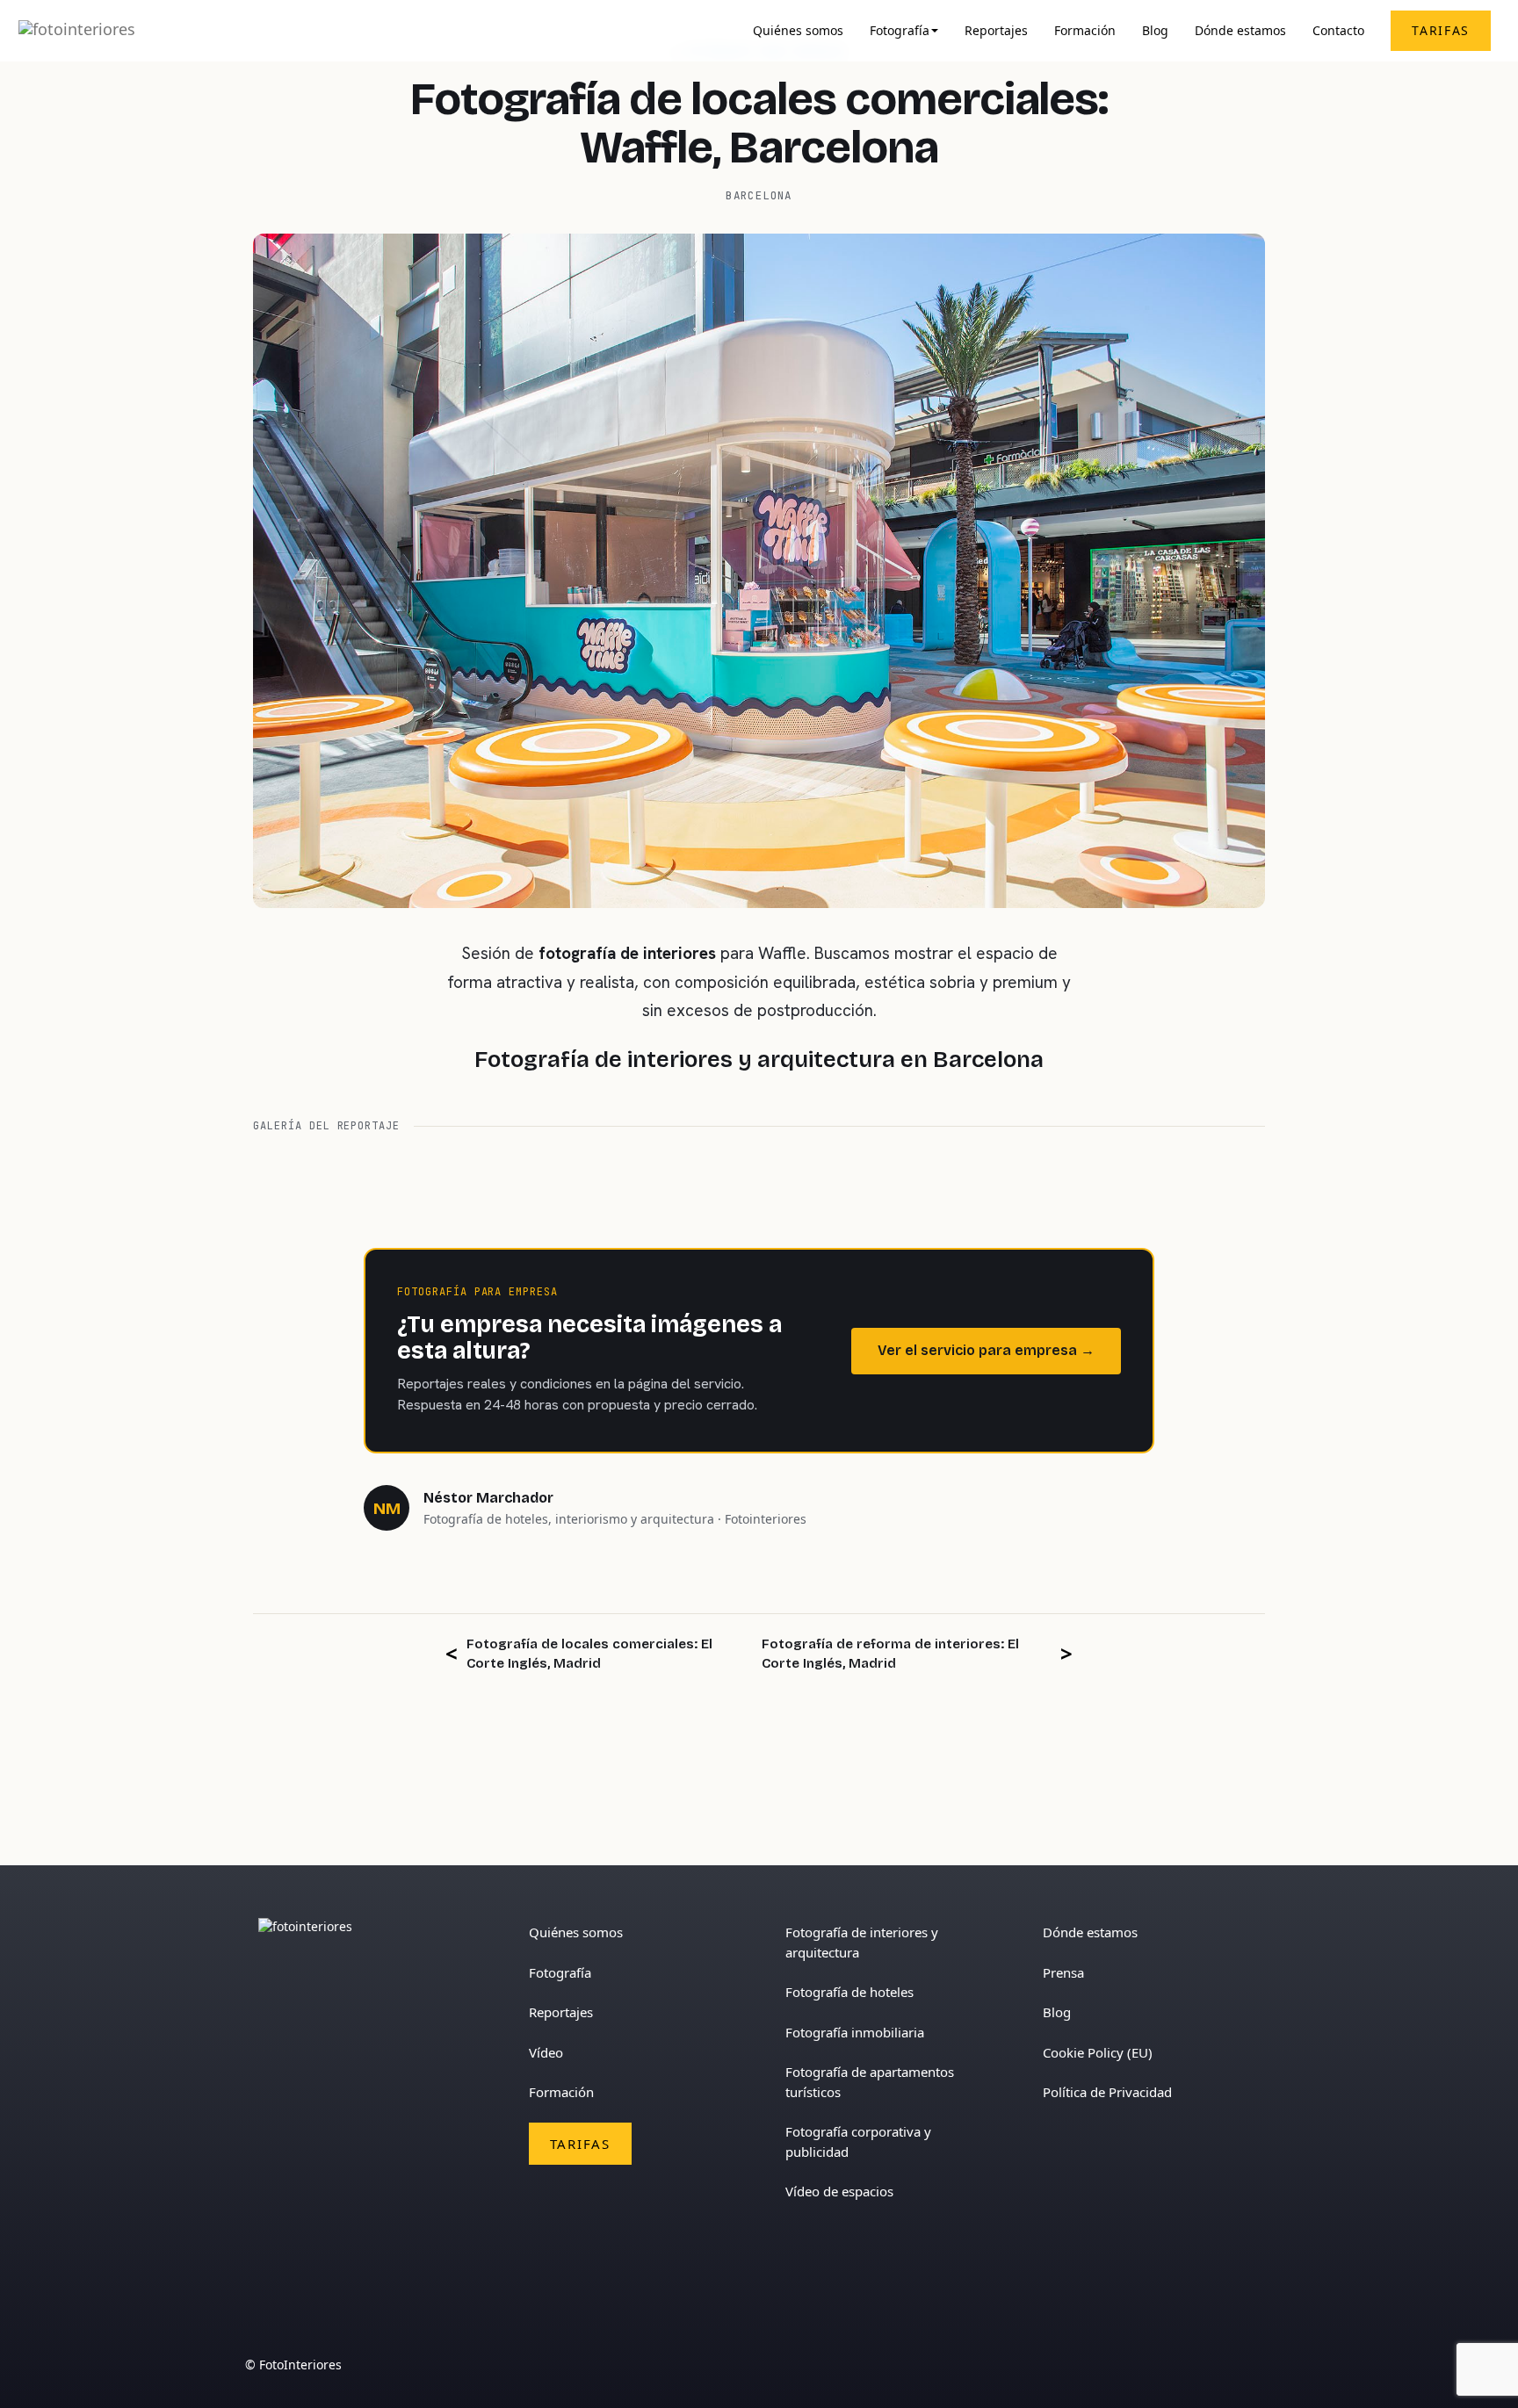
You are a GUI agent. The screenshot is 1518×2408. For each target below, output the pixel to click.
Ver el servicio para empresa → (986, 1350)
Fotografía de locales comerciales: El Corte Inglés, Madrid (589, 1653)
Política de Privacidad (1107, 2092)
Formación (1085, 31)
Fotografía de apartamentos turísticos (870, 2082)
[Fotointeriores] (77, 31)
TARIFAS (1441, 30)
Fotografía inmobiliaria (855, 2032)
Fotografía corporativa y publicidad (858, 2141)
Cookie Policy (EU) (1098, 2052)
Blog (1155, 31)
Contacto (1338, 31)
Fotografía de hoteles (849, 1992)
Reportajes (996, 31)
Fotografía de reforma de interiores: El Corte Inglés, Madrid (890, 1653)
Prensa (1063, 1972)
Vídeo (546, 2052)
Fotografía (900, 31)
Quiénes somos (798, 31)
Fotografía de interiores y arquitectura (862, 1942)
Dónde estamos (1240, 31)
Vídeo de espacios (839, 2191)
